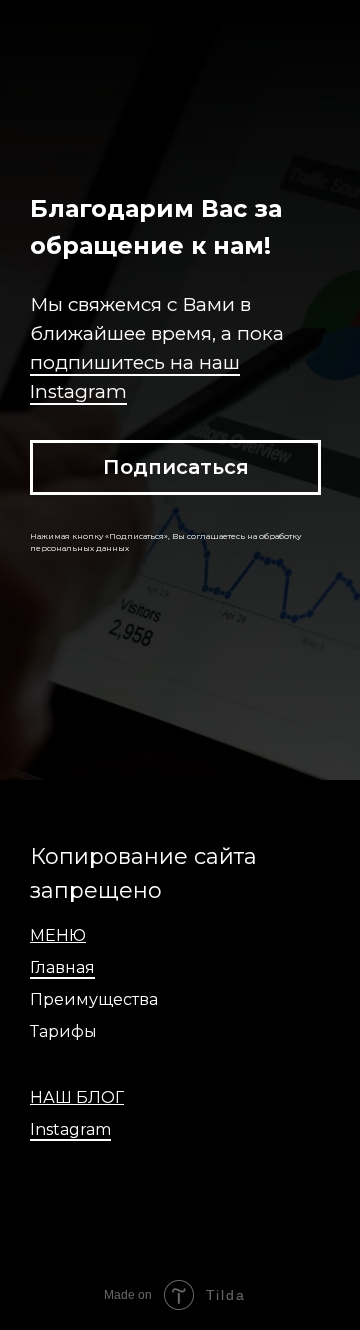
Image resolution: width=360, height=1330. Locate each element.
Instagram (70, 1129)
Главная (62, 967)
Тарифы (63, 1031)
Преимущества (94, 999)
